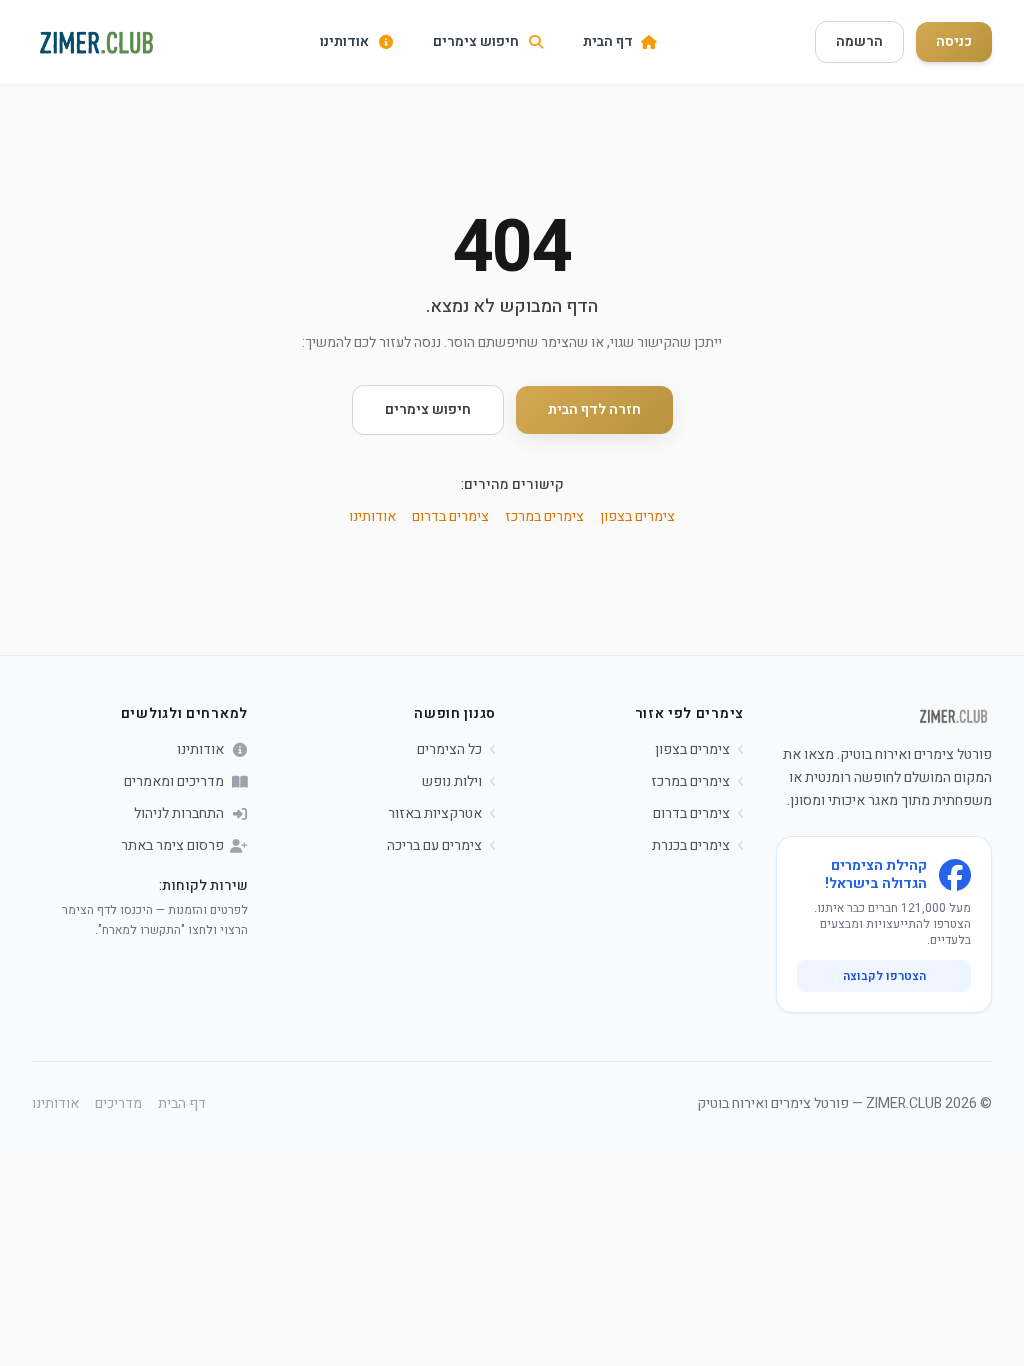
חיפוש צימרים (428, 409)
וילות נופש (452, 782)
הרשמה (859, 41)
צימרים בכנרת (691, 846)
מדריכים (118, 1104)
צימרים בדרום (450, 516)
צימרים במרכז (544, 516)
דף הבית (182, 1104)
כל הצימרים (449, 750)
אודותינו (372, 516)
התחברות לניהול (179, 814)
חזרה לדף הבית (594, 409)
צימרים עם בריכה (434, 846)
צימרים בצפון (637, 516)
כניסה (954, 41)
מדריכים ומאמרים (174, 782)
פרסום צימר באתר (172, 846)
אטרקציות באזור (435, 814)
